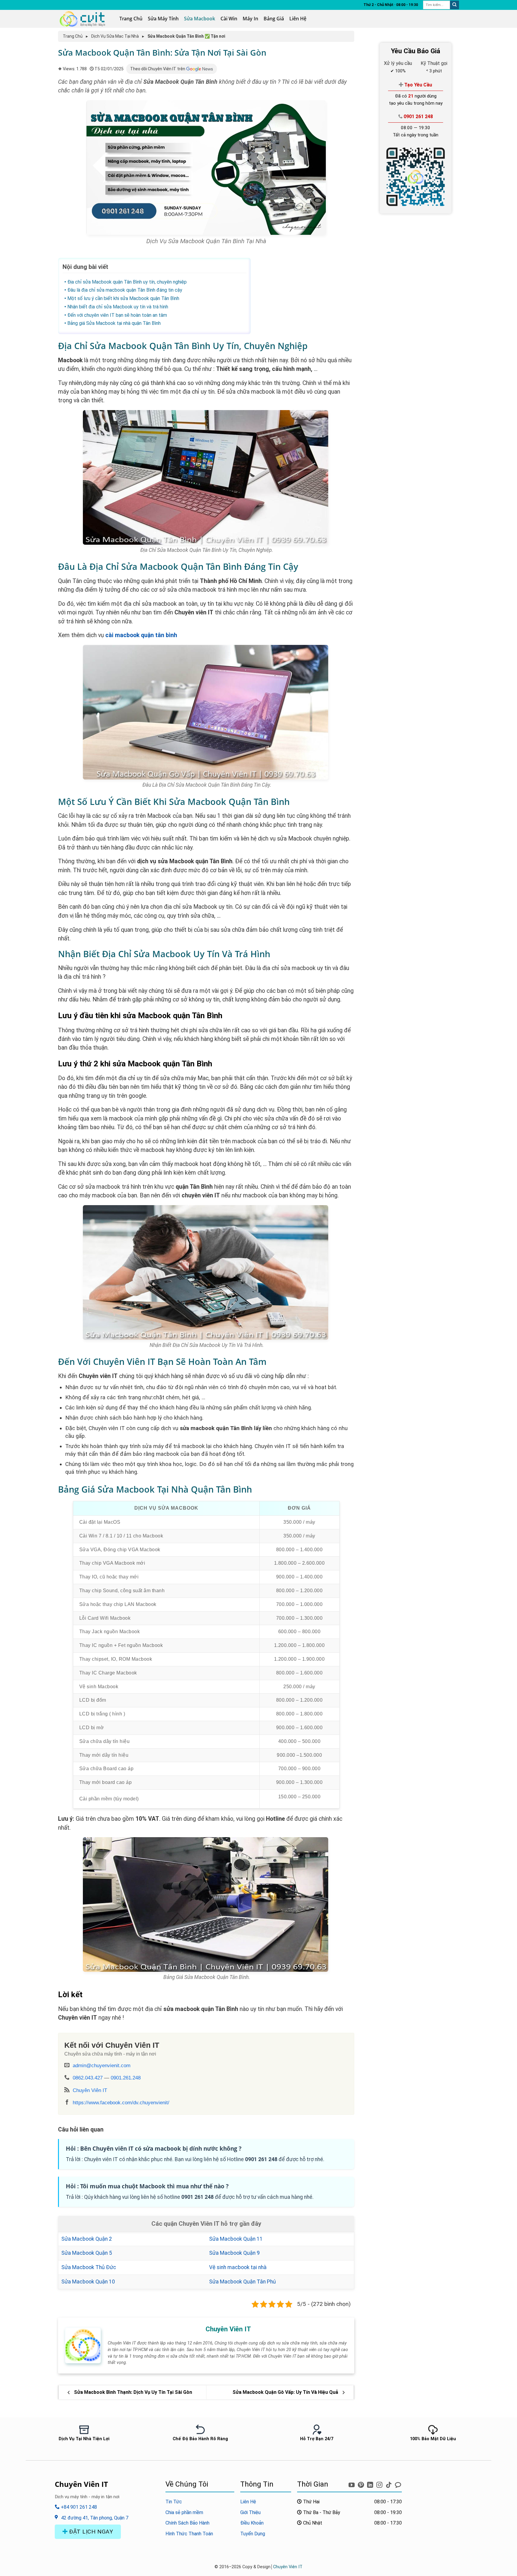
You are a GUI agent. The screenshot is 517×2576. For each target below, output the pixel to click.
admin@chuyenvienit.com (102, 2065)
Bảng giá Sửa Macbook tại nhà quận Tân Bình (114, 323)
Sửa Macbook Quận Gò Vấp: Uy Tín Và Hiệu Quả (286, 2392)
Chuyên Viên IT (90, 2090)
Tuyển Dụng (253, 2534)
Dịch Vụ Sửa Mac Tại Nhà (115, 36)
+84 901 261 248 (78, 2507)
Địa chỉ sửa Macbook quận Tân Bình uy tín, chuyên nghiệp (127, 282)
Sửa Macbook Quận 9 (234, 2253)
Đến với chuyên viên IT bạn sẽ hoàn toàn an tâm (117, 315)
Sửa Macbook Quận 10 (88, 2282)
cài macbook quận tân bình (141, 635)
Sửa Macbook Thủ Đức (89, 2267)
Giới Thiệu (250, 2512)
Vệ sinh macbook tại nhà (238, 2267)
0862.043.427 (88, 2078)
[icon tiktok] (389, 2483)
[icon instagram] (380, 2483)
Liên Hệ (298, 19)
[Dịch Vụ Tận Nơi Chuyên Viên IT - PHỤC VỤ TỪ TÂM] (84, 19)
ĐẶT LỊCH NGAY (90, 2532)
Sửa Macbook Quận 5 (87, 2253)
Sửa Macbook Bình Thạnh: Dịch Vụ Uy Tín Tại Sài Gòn (132, 2392)
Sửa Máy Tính (163, 19)
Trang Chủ (131, 19)
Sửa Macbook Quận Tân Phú (242, 2282)
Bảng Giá (274, 19)
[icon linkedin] (371, 2483)
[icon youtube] (352, 2483)
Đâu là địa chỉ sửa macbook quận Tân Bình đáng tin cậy (125, 290)
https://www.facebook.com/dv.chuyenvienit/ (121, 2102)
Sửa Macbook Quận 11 (236, 2239)
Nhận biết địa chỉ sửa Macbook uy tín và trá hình (118, 307)
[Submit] (454, 5)
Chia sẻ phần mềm (184, 2512)
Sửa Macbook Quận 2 (87, 2239)
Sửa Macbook (200, 19)
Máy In (250, 19)
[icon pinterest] (362, 2483)
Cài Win (229, 19)
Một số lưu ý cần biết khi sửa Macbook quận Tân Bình (123, 298)
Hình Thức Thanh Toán (189, 2534)
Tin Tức (174, 2502)
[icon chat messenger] (398, 2483)
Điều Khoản (252, 2523)
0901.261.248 (126, 2078)
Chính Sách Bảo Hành (187, 2523)
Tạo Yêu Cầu (418, 85)
